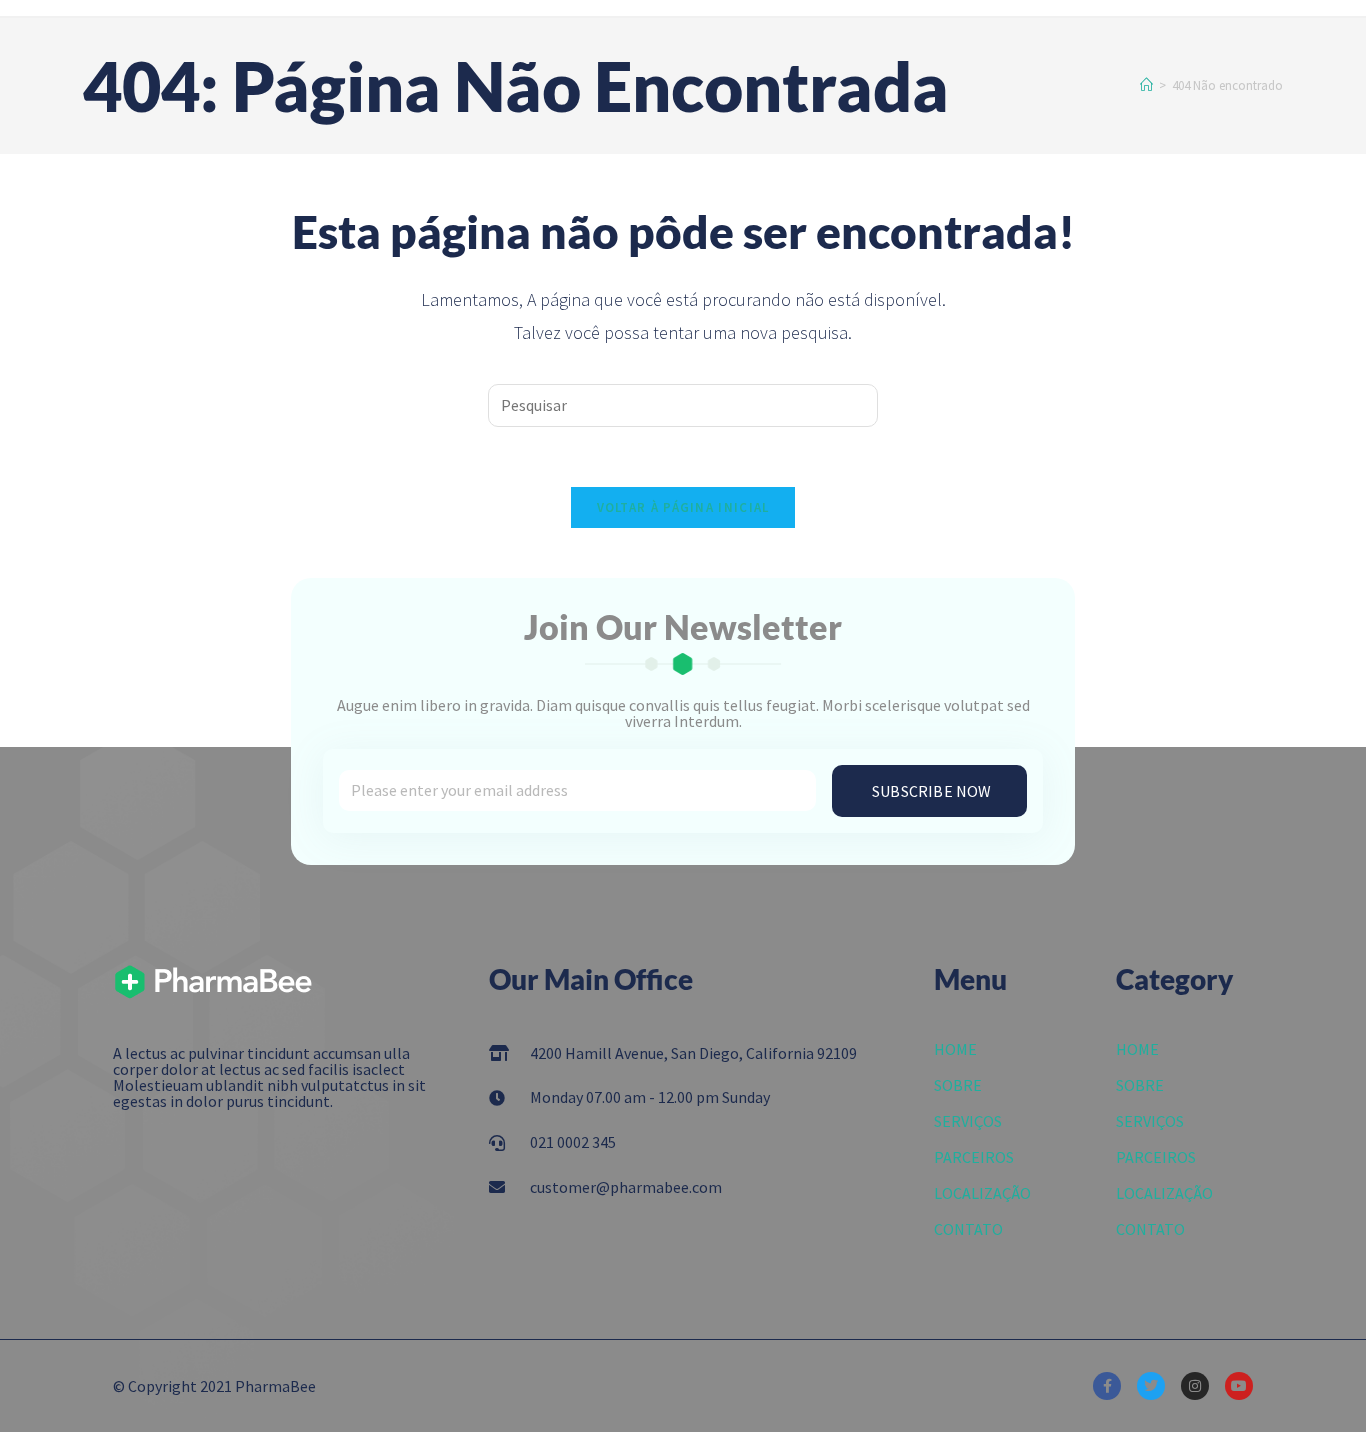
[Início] (1146, 85)
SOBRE (958, 1085)
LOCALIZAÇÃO (982, 1193)
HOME (955, 1049)
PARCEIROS (974, 1157)
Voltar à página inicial (683, 507)
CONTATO (968, 1229)
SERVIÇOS (968, 1121)
